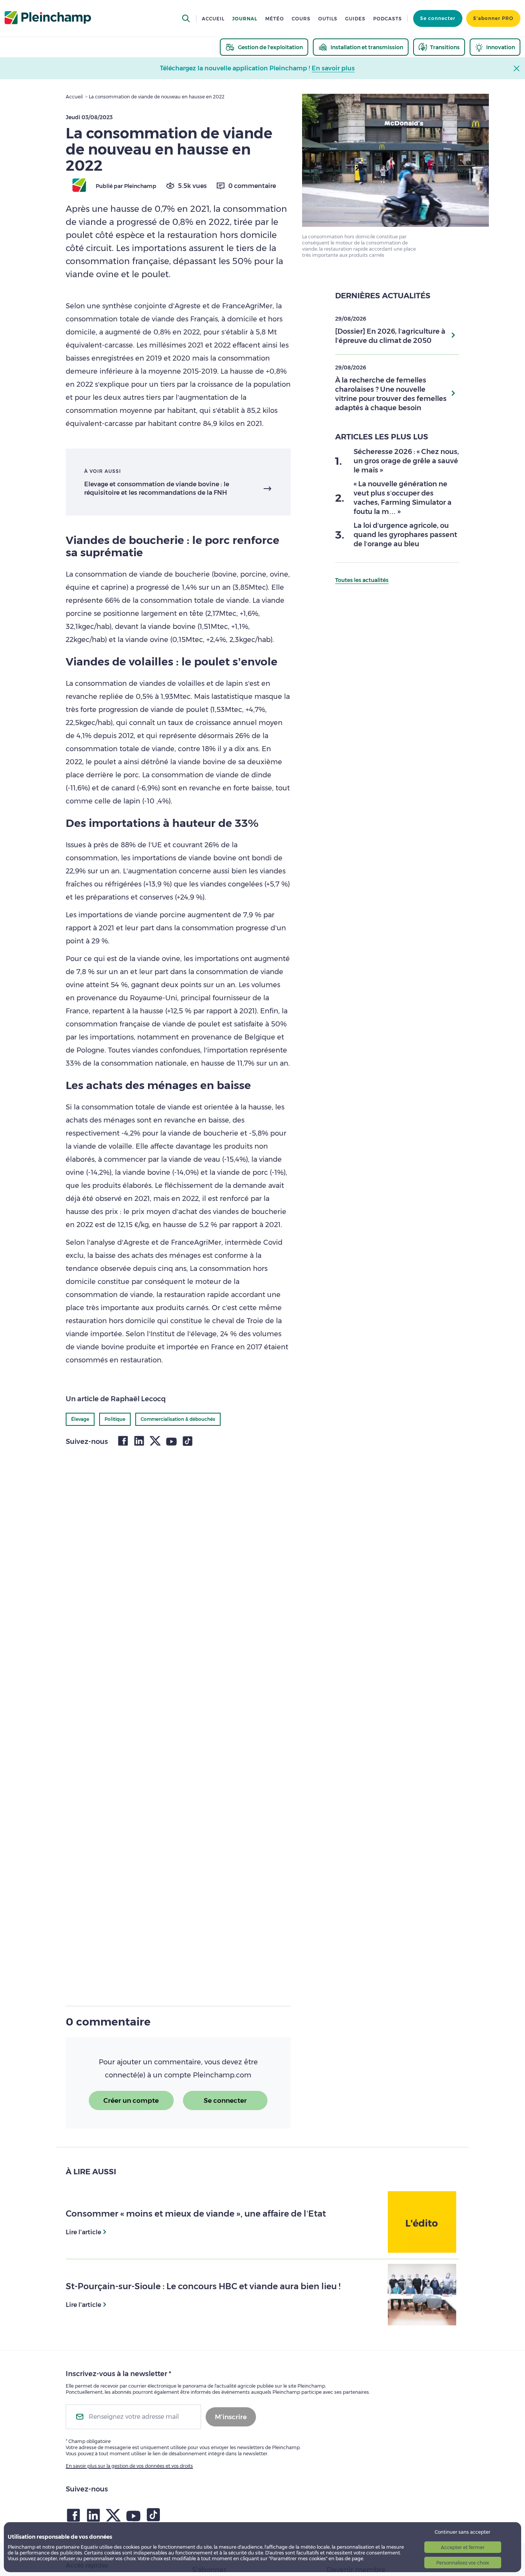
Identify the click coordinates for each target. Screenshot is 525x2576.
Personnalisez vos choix (463, 2563)
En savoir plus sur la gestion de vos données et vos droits (129, 2466)
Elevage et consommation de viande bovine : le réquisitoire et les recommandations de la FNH (157, 488)
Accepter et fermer (463, 2547)
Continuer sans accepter (463, 2532)
